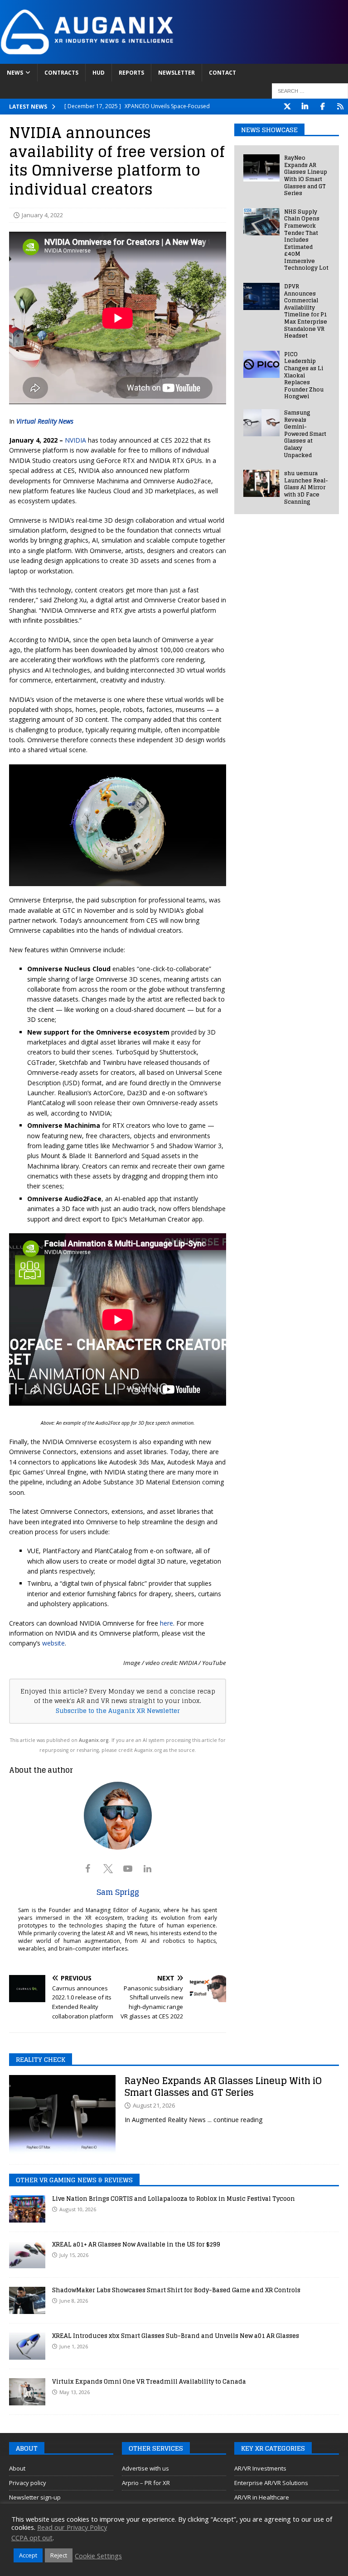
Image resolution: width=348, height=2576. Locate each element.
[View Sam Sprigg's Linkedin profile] (148, 1869)
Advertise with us (145, 2468)
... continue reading (235, 2120)
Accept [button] (28, 2555)
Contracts (61, 73)
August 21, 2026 (154, 2105)
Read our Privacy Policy (72, 2527)
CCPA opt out (32, 2538)
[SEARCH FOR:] (310, 91)
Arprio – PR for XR (146, 2483)
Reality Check (41, 2059)
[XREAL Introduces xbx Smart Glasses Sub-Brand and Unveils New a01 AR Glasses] (27, 2346)
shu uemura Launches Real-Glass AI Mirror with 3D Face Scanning (306, 487)
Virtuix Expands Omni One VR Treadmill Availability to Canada (149, 2382)
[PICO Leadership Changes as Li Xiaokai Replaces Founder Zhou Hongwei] (261, 364)
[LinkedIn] (305, 107)
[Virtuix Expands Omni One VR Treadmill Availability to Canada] (27, 2392)
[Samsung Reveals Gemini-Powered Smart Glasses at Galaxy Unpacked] (261, 423)
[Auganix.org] (174, 58)
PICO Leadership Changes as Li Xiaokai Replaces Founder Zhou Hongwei (304, 375)
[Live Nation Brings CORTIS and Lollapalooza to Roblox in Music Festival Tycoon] (27, 2209)
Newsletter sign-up (35, 2497)
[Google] (340, 107)
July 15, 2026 (74, 2255)
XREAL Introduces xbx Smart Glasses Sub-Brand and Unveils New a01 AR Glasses (176, 2336)
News (15, 73)
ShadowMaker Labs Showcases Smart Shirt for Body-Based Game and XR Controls (176, 2290)
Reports (131, 73)
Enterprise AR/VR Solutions (271, 2483)
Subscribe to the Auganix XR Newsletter (118, 1711)
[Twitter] (287, 107)
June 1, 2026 (74, 2346)
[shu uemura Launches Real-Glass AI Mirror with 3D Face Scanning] (261, 483)
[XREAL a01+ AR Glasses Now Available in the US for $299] (27, 2255)
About (17, 2468)
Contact (222, 73)
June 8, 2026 (74, 2301)
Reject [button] (59, 2555)
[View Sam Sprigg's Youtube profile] (128, 1869)
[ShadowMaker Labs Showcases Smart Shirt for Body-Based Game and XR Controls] (27, 2300)
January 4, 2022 (42, 215)
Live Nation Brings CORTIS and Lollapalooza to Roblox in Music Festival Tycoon (174, 2199)
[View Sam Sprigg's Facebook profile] (88, 1869)
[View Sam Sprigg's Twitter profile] (108, 1869)
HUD (99, 73)
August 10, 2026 (78, 2209)
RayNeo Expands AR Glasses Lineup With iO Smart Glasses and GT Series (306, 175)
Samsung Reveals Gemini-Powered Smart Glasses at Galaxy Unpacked (305, 434)
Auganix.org (94, 1740)
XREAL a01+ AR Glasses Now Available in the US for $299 (136, 2244)
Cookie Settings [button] (98, 2556)
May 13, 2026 (75, 2392)
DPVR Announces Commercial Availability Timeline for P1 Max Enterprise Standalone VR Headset (306, 311)
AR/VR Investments (260, 2468)
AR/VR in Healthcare (262, 2497)
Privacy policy (28, 2483)
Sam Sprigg (118, 1892)
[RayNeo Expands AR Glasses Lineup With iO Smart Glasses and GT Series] (261, 168)
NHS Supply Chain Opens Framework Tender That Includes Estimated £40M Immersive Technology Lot (306, 240)
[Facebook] (322, 107)
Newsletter (176, 73)
